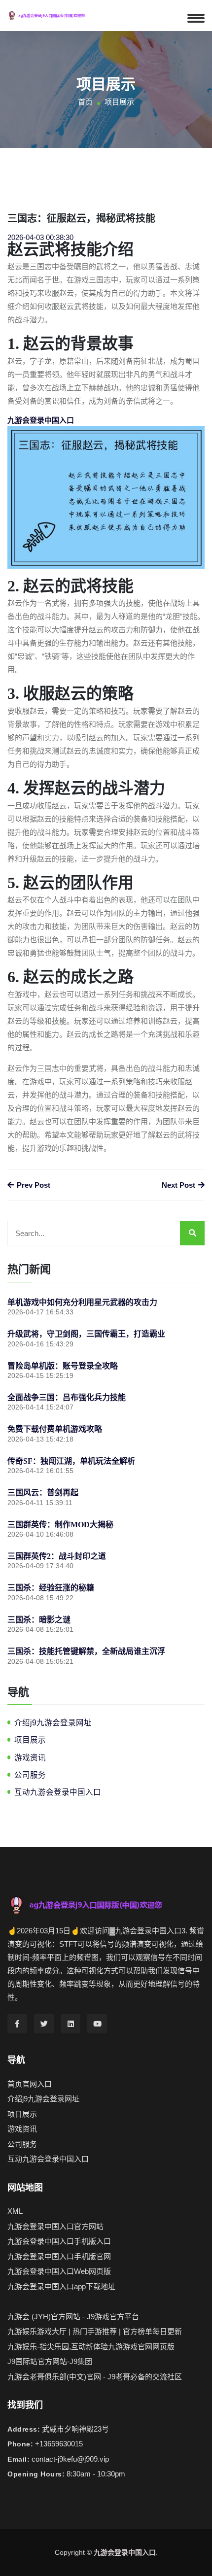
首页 (85, 102)
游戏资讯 (30, 1758)
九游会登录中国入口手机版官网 (59, 2256)
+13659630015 (59, 2444)
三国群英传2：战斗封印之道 (57, 1556)
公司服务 (30, 1775)
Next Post (179, 1185)
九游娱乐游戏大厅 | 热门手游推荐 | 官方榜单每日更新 (95, 2331)
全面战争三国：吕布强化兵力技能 (67, 1397)
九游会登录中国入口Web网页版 (59, 2271)
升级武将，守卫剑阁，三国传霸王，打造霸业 (86, 1334)
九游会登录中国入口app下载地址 (61, 2286)
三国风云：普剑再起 (43, 1493)
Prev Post (33, 1185)
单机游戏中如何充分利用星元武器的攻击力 (82, 1302)
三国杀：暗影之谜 (39, 1620)
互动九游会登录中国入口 (58, 1792)
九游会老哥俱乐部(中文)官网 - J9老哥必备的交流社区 (95, 2377)
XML (15, 2211)
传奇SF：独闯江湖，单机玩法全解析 (71, 1461)
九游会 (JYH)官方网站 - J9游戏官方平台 (73, 2317)
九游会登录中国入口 (125, 2552)
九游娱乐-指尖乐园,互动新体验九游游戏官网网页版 (91, 2347)
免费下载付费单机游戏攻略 (55, 1429)
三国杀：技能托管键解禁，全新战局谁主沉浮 (86, 1651)
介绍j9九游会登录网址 (53, 1723)
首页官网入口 (30, 2084)
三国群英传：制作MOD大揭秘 (60, 1525)
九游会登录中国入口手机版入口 (59, 2241)
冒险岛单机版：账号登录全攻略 (63, 1366)
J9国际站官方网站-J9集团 (50, 2361)
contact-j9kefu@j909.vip (70, 2459)
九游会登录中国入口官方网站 (55, 2226)
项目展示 (30, 1740)
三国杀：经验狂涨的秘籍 (51, 1588)
